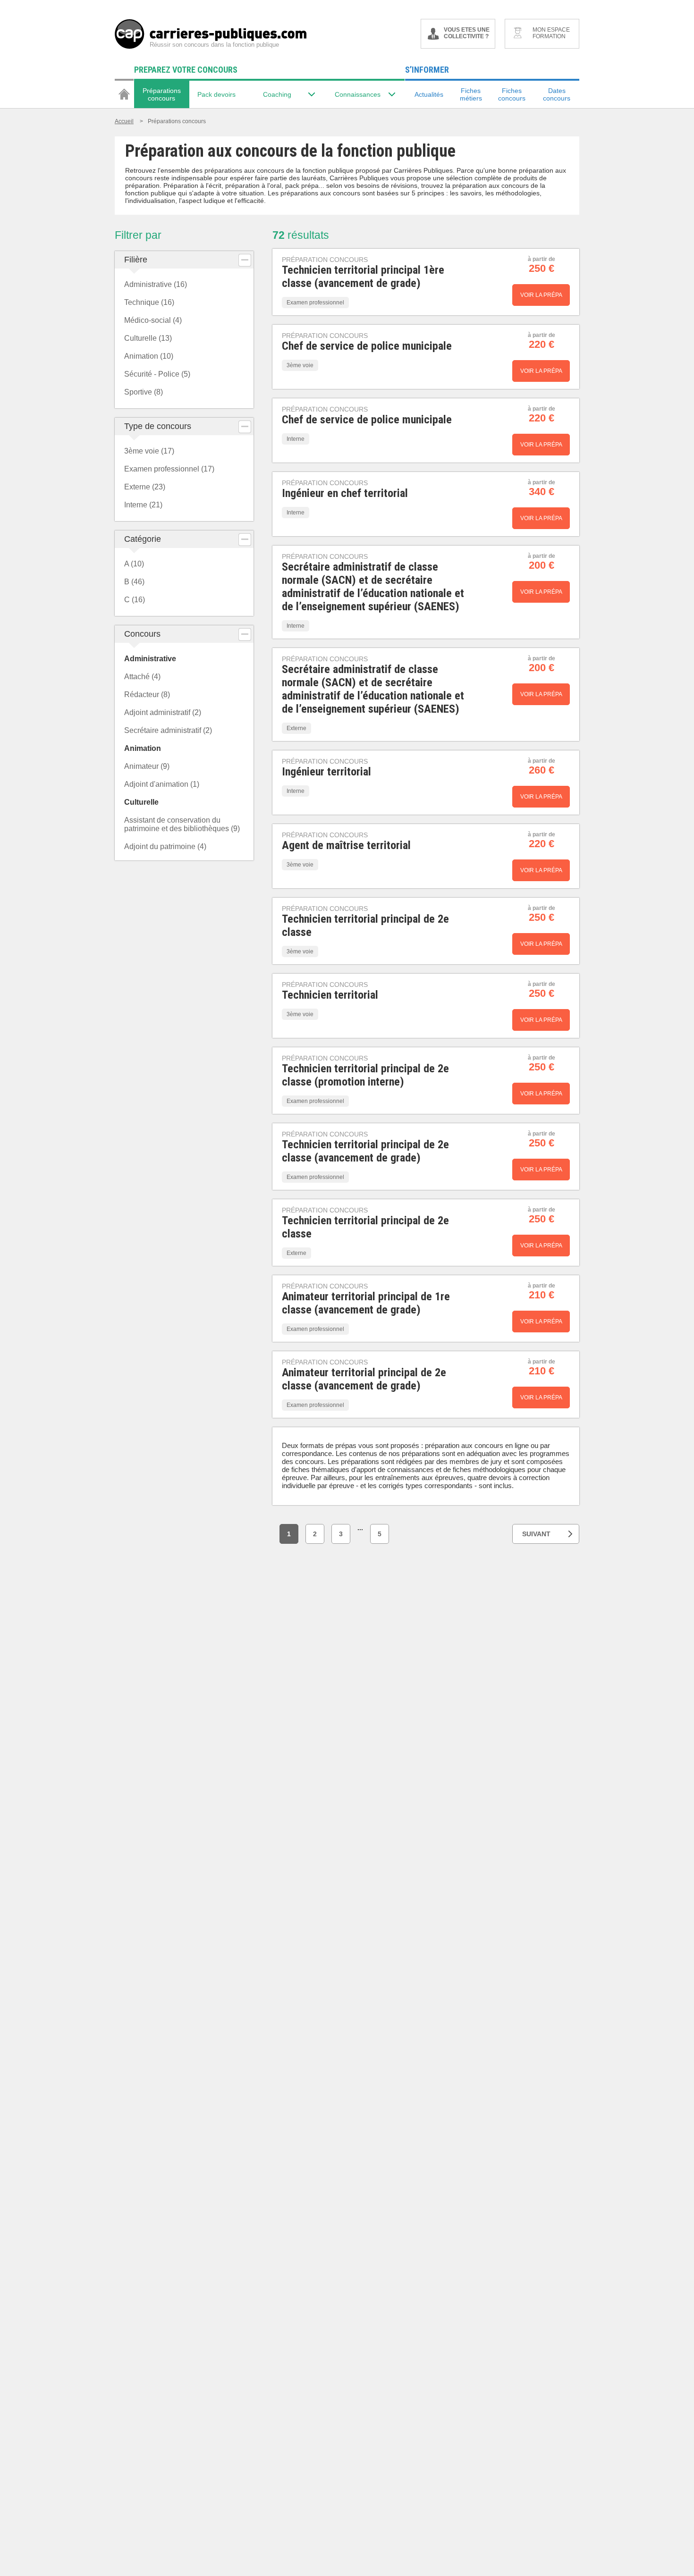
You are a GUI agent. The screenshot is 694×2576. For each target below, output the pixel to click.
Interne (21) (143, 505)
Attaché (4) (142, 677)
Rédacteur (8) (147, 695)
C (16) (135, 600)
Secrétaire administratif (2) (168, 730)
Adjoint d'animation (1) (162, 784)
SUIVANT (536, 1534)
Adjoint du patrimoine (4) (165, 846)
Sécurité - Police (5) (157, 374)
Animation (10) (149, 356)
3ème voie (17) (149, 451)
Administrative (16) (156, 284)
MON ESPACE (551, 33)
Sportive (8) (144, 392)
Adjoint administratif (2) (163, 712)
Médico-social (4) (153, 320)
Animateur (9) (147, 766)
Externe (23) (145, 487)
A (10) (134, 564)
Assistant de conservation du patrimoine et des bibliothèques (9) (182, 824)
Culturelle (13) (148, 338)
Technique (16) (149, 302)
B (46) (134, 582)
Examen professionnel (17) (169, 469)
